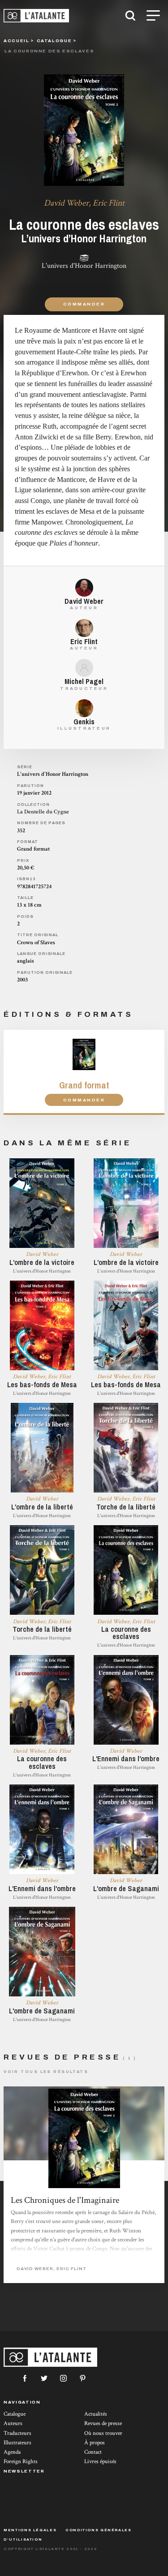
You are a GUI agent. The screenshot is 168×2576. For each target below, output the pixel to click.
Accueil (16, 41)
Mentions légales (30, 2530)
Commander (84, 304)
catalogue (54, 41)
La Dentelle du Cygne (43, 812)
